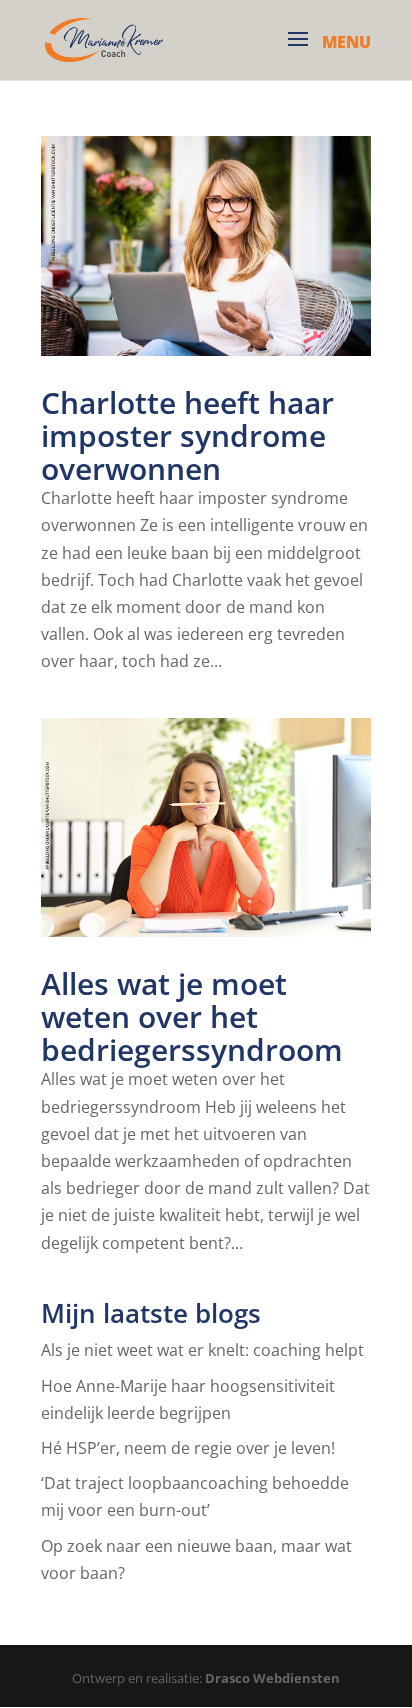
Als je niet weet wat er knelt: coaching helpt (202, 1350)
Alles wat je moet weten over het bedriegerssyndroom (192, 1016)
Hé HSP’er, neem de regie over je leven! (188, 1448)
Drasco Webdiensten (272, 1678)
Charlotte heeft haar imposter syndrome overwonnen (187, 435)
